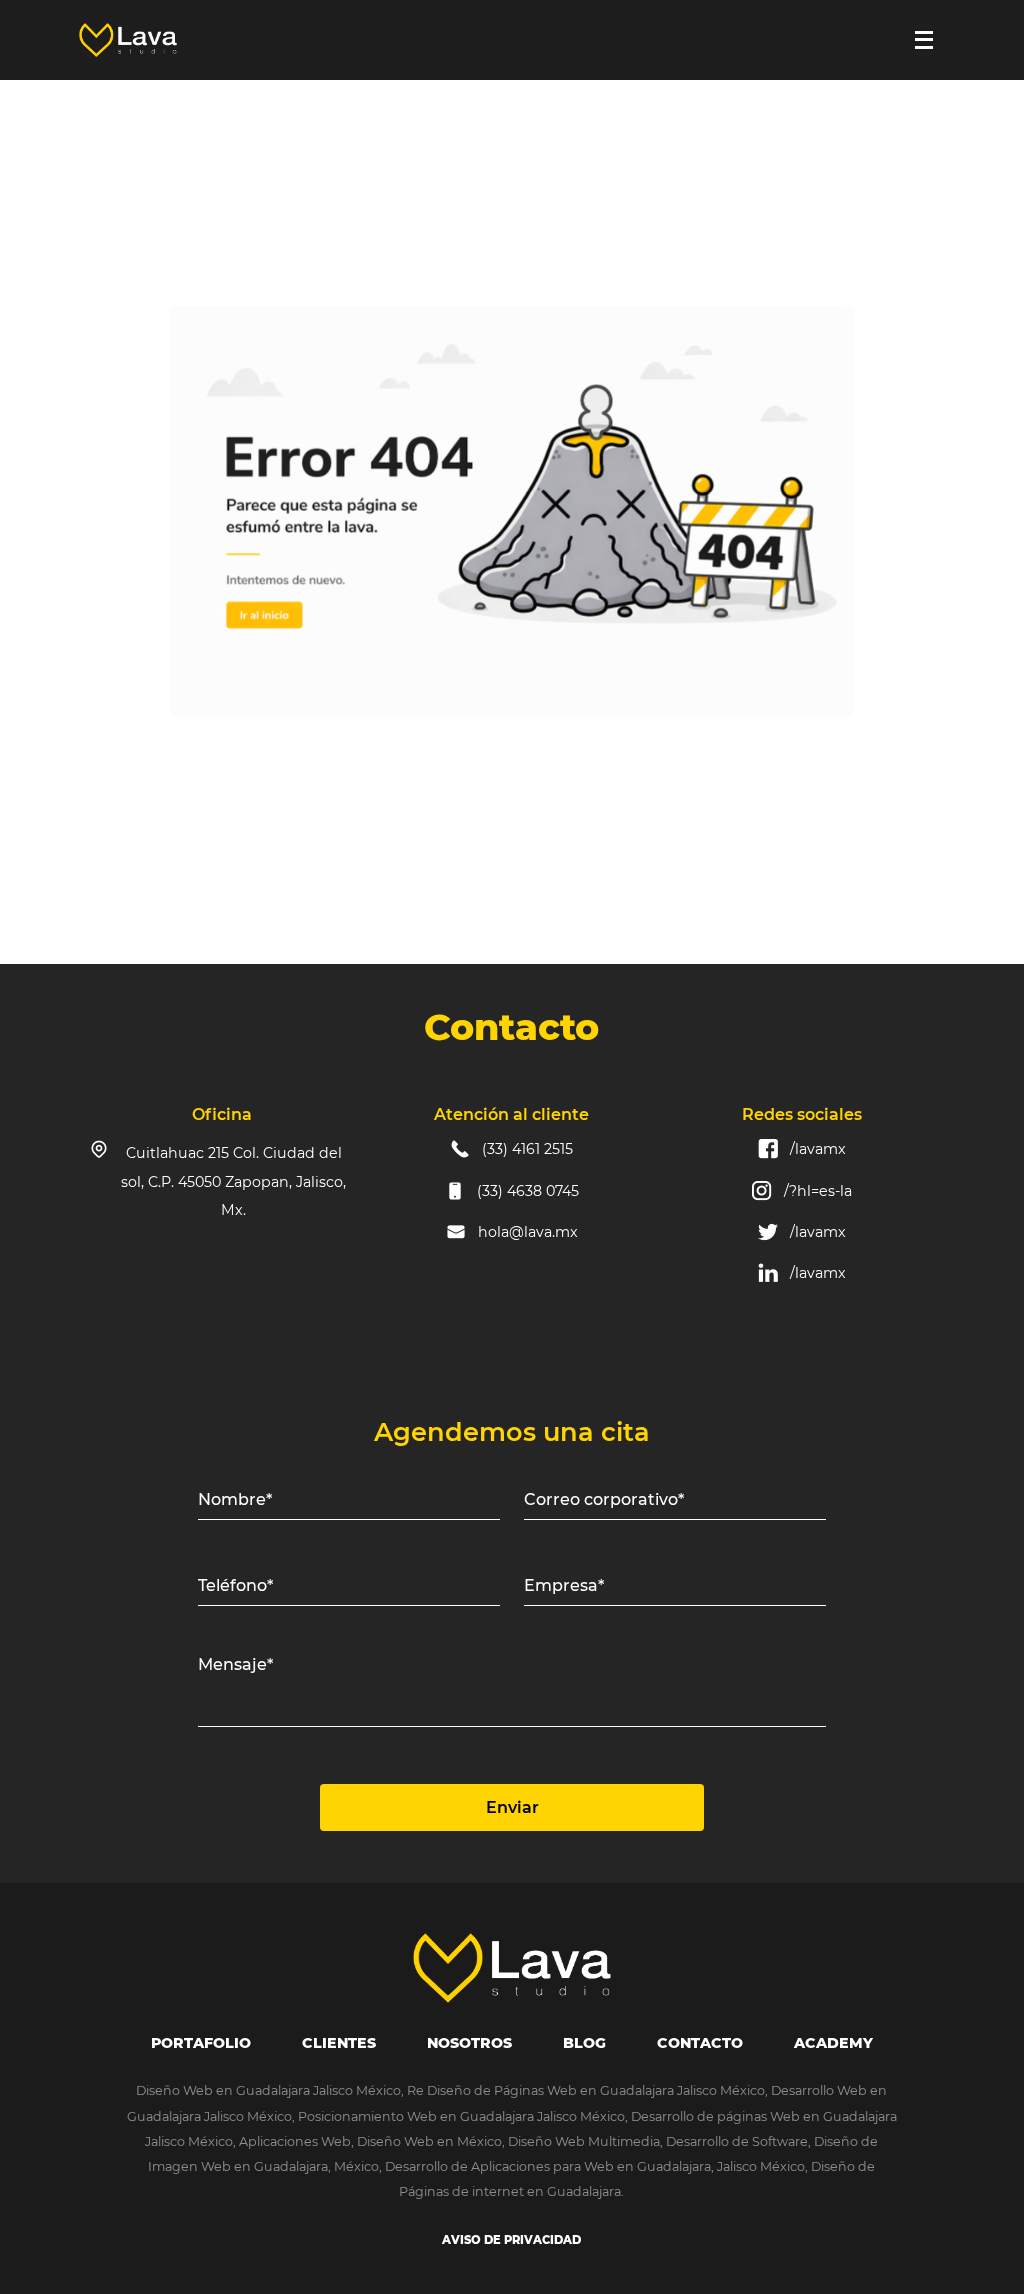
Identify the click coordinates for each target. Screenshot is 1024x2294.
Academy (833, 2043)
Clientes (339, 2043)
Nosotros (469, 2043)
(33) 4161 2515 (527, 1149)
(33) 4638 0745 (528, 1191)
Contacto (700, 2043)
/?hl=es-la (818, 1191)
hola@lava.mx (528, 1232)
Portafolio (201, 2043)
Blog (584, 2043)
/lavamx (818, 1149)
